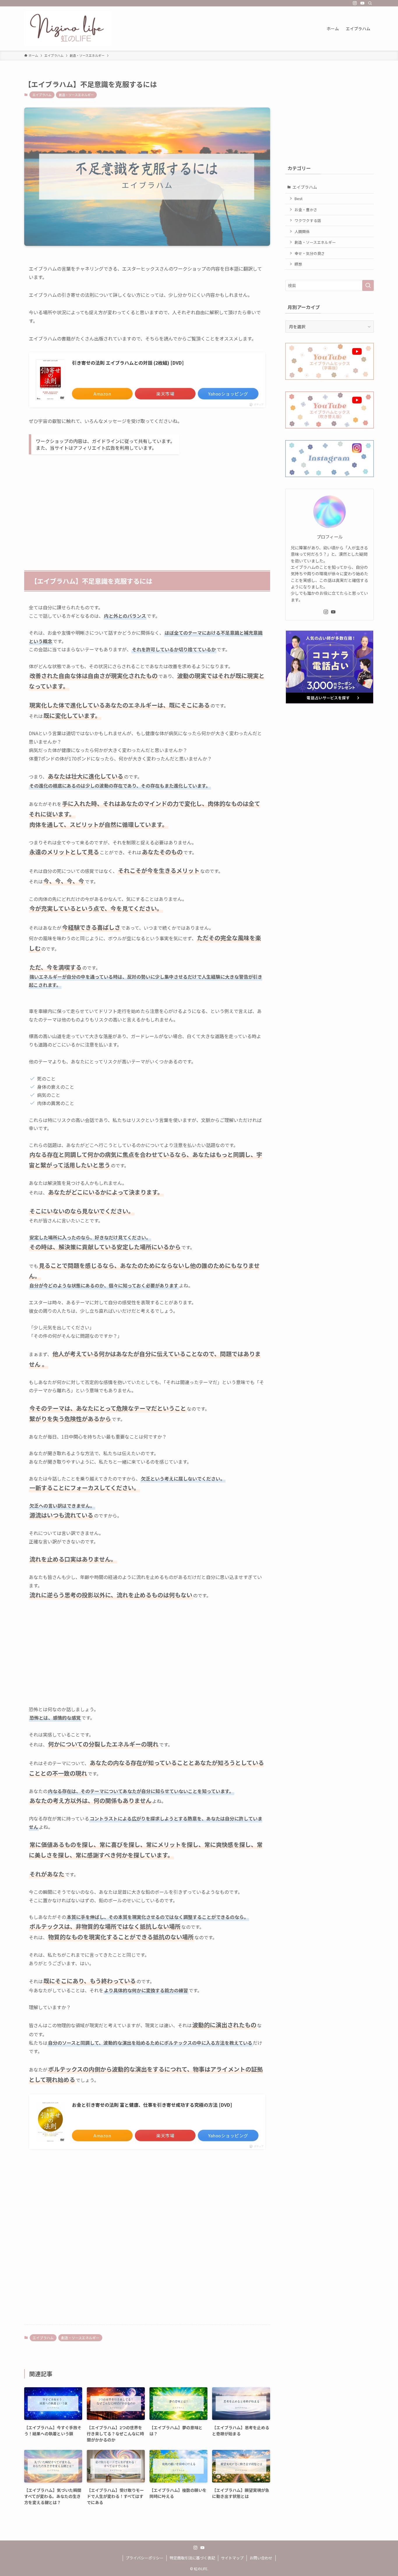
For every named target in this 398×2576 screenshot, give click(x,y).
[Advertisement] (147, 504)
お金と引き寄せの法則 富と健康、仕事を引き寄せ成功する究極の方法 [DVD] (152, 2105)
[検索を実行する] (368, 285)
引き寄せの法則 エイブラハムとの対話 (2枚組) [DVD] (128, 363)
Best (298, 199)
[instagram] (355, 3)
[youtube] (362, 3)
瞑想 (298, 264)
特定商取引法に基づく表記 (192, 2558)
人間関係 (302, 231)
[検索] (370, 3)
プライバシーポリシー (145, 2558)
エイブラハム (42, 95)
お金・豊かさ (306, 210)
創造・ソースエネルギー (76, 95)
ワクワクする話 (308, 220)
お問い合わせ (261, 2558)
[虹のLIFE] (68, 29)
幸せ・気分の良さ (310, 253)
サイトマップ (232, 2558)
